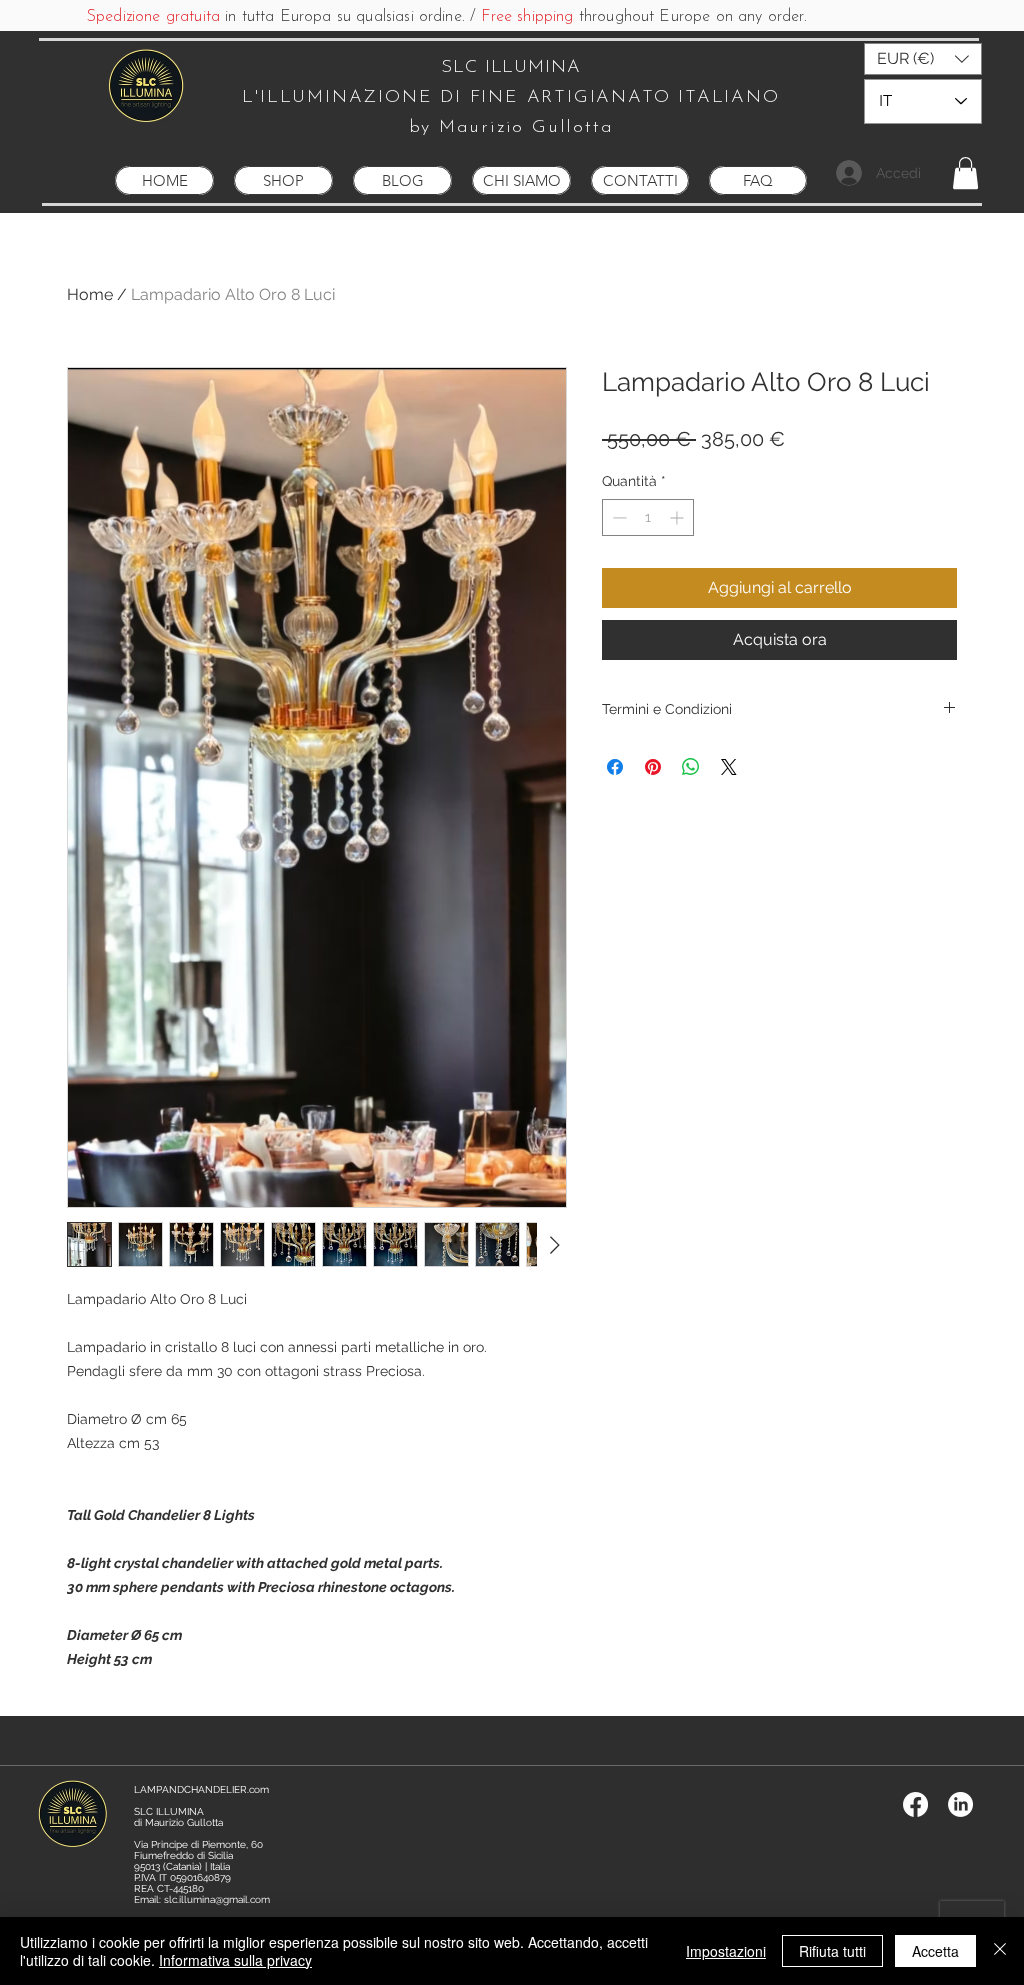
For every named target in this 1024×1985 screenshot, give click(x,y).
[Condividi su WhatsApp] (691, 767)
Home (90, 294)
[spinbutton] (648, 517)
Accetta (935, 1951)
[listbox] (923, 59)
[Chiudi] (1000, 1951)
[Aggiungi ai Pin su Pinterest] (653, 767)
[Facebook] (915, 1804)
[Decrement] (617, 517)
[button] (923, 59)
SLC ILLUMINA (511, 68)
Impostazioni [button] (726, 1951)
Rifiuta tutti (832, 1951)
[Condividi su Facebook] (615, 767)
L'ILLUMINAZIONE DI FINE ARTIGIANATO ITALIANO (510, 98)
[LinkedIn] (960, 1804)
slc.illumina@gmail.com (217, 1899)
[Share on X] (729, 767)
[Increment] (678, 517)
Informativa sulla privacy (235, 1960)
